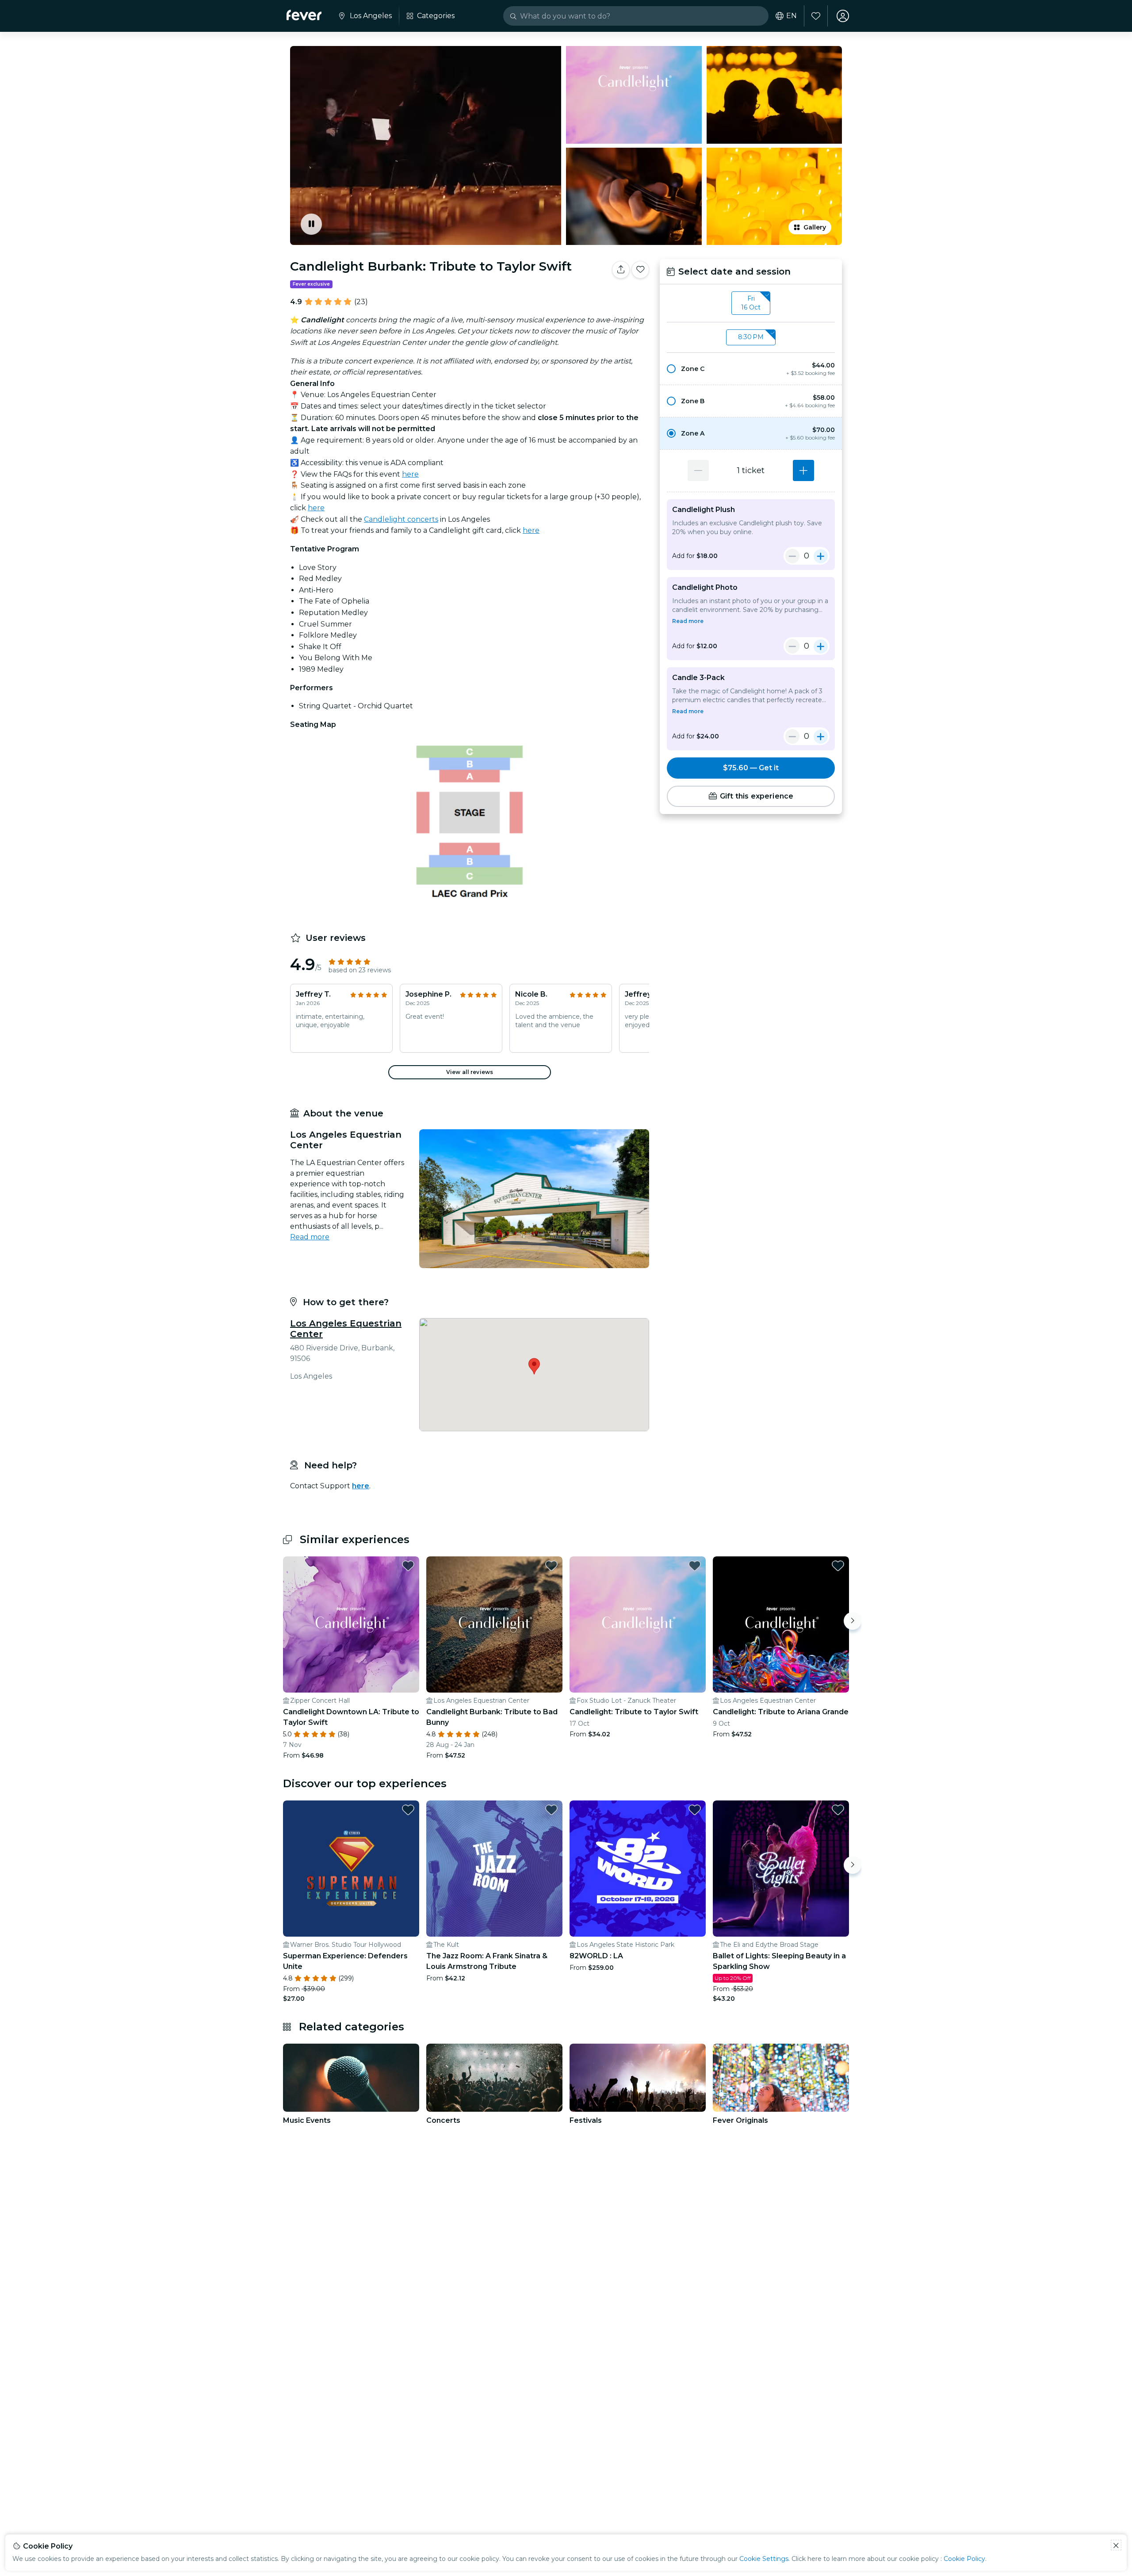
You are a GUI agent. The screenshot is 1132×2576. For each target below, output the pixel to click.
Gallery (815, 227)
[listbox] (751, 303)
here (410, 474)
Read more (310, 1237)
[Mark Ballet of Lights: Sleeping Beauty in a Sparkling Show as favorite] (838, 1810)
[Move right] (853, 1621)
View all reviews (470, 1072)
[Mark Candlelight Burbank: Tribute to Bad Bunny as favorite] (551, 1566)
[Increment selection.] (803, 470)
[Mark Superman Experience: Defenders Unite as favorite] (408, 1810)
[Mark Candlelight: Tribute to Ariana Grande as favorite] (838, 1566)
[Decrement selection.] (698, 470)
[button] (751, 369)
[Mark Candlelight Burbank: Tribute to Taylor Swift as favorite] (640, 270)
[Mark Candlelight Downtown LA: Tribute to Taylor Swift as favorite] (408, 1566)
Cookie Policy (964, 2559)
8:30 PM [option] (751, 337)
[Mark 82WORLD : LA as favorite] (695, 1810)
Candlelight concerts (401, 519)
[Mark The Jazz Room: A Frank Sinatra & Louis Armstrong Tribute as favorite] (551, 1810)
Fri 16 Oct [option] (751, 303)
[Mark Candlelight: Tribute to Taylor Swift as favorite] (695, 1566)
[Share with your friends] (621, 270)
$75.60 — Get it (751, 768)
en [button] (792, 16)
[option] (751, 369)
